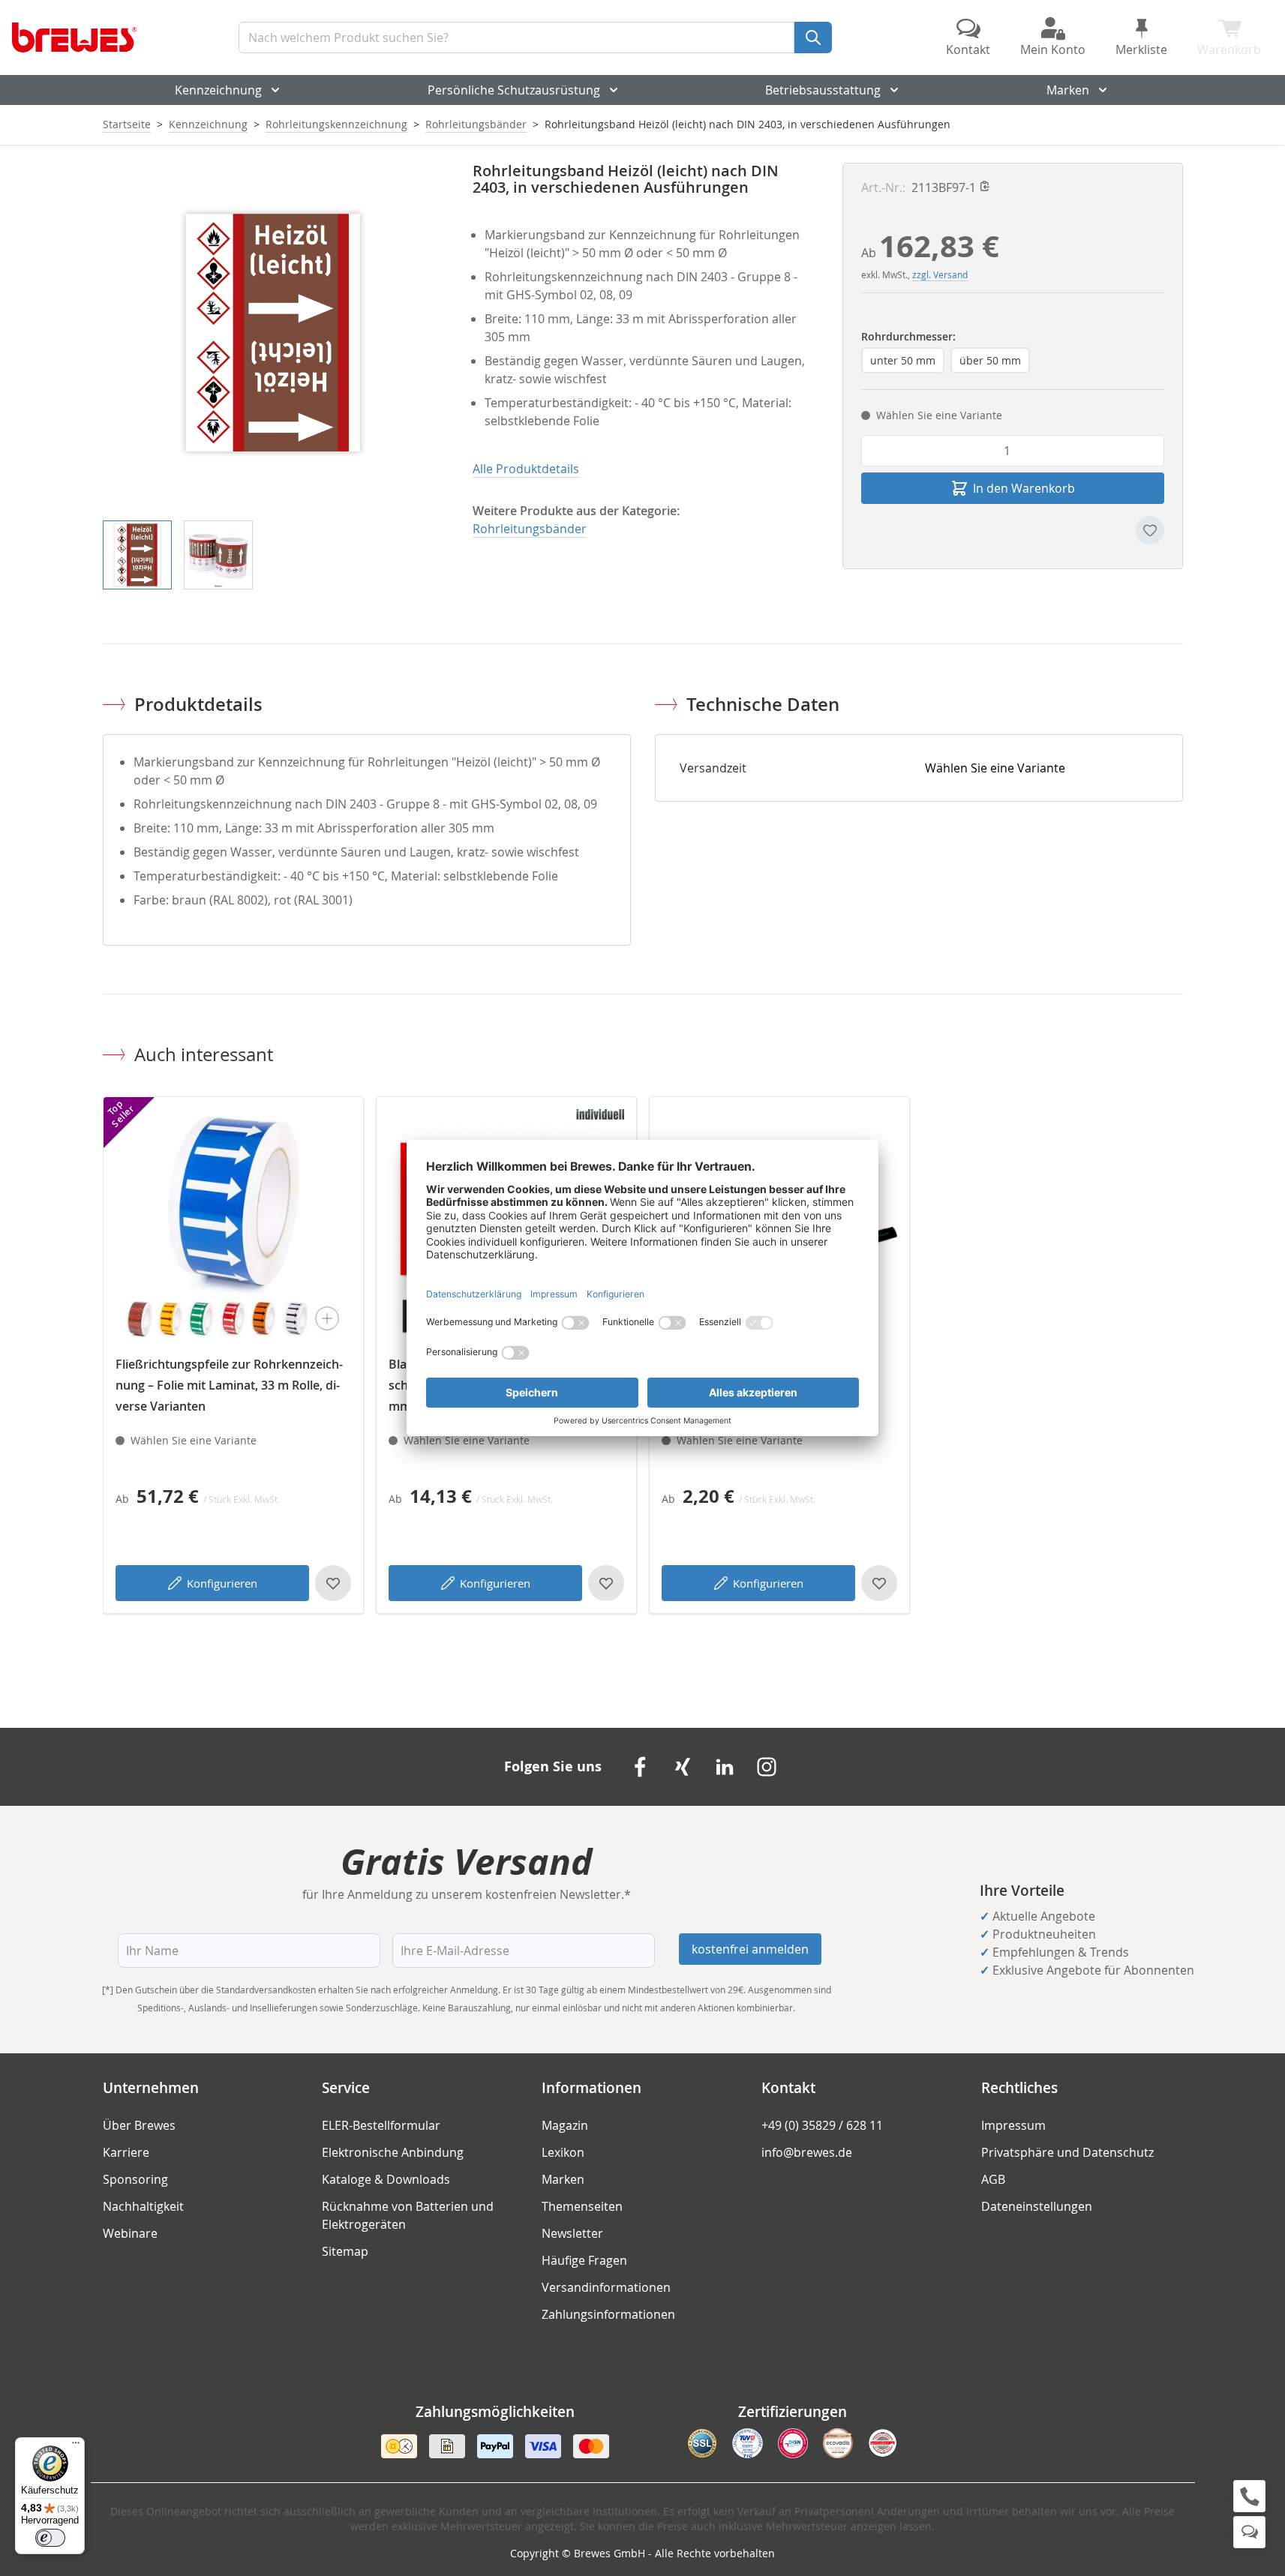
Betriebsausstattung (823, 90)
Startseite (127, 124)
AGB (993, 2179)
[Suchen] (813, 37)
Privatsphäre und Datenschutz (1067, 2152)
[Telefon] (1249, 2496)
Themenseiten (582, 2206)
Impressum (1013, 2125)
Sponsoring (135, 2179)
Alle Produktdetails (526, 469)
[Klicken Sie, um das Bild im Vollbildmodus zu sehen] (273, 333)
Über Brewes (139, 2125)
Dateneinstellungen (1037, 2206)
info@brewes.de (807, 2152)
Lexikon (563, 2152)
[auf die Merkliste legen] (1150, 530)
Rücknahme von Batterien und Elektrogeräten (408, 2215)
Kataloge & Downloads (386, 2179)
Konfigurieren (222, 1583)
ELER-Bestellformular (381, 2125)
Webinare (130, 2233)
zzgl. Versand (940, 274)
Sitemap (345, 2251)
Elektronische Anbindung (393, 2152)
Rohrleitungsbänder (476, 124)
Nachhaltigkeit (143, 2206)
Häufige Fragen (584, 2260)
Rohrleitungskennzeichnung (336, 124)
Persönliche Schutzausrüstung (514, 90)
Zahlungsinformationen (608, 2314)
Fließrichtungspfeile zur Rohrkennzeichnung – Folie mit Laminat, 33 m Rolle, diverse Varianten (229, 1385)
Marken (1068, 90)
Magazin (565, 2125)
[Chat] (1249, 2532)
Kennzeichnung (218, 90)
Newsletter (572, 2233)
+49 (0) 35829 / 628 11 (822, 2125)
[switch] (50, 2538)
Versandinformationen (606, 2287)
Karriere (126, 2152)
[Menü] (76, 2446)
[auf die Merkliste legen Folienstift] (879, 1583)
